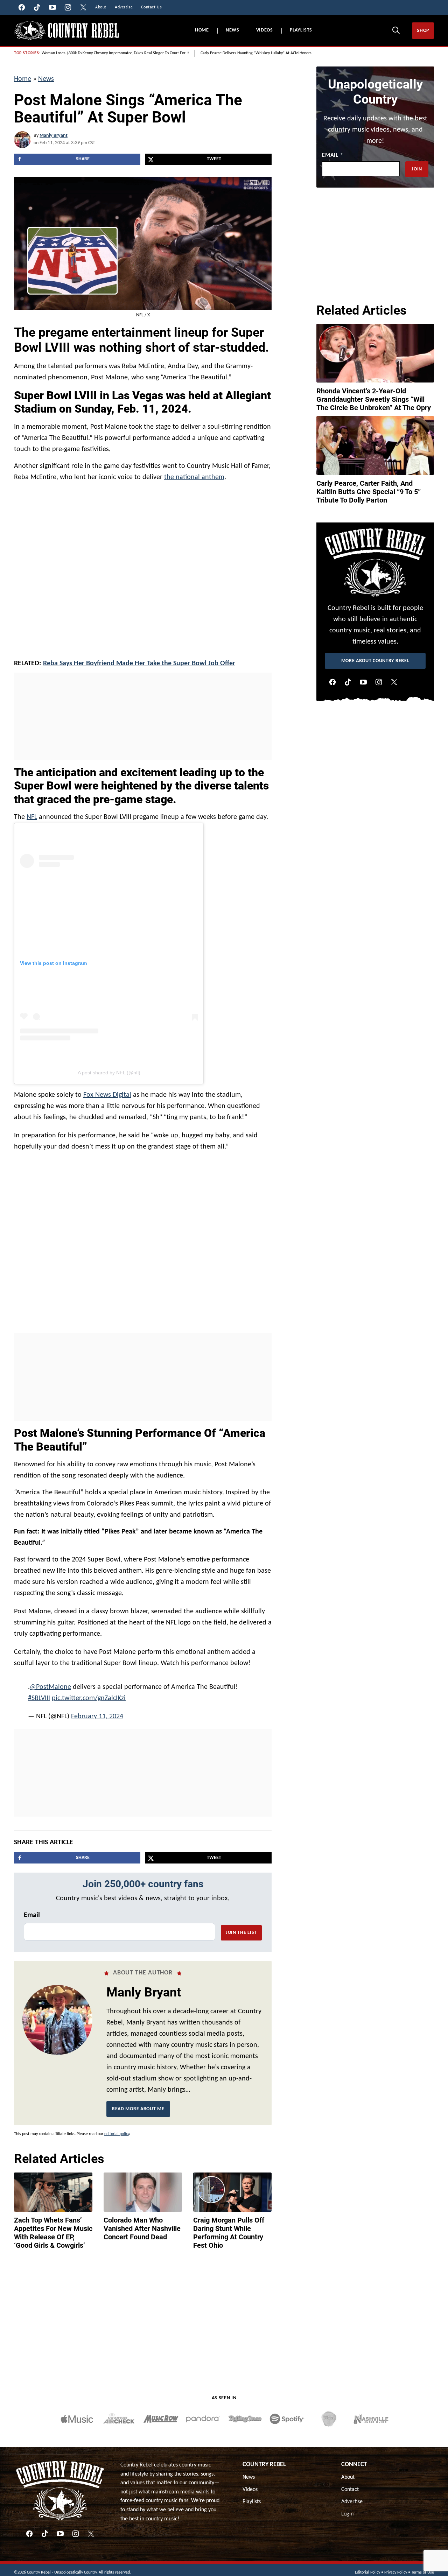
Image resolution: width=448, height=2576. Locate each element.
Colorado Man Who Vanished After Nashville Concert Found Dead (142, 2223)
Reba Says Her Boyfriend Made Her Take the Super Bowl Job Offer (139, 664)
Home (202, 30)
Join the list (241, 1927)
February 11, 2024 (97, 1711)
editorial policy (117, 2128)
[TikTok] (348, 682)
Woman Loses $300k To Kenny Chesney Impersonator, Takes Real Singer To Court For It (115, 53)
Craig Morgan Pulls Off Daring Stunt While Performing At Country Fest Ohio (229, 2227)
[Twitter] (394, 682)
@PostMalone (50, 1682)
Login (347, 2508)
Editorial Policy (367, 2567)
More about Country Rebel (375, 661)
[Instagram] (379, 682)
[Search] (396, 30)
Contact (350, 2484)
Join (417, 169)
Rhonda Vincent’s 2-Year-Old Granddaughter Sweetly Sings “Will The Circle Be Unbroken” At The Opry (374, 399)
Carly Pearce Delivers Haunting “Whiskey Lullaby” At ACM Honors (256, 53)
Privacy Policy (396, 2567)
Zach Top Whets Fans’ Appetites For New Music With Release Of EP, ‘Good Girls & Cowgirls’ (53, 2227)
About (348, 2472)
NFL (32, 817)
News (233, 30)
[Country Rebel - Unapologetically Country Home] (66, 31)
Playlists (301, 30)
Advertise (352, 2496)
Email (32, 1910)
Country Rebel (264, 2459)
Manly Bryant (54, 136)
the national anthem (194, 477)
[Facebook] (332, 682)
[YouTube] (363, 682)
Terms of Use (423, 2567)
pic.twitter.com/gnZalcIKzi (89, 1693)
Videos (265, 30)
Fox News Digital (107, 1095)
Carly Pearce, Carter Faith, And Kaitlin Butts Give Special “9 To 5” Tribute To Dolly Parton (369, 492)
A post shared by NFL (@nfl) (109, 1073)
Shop (423, 31)
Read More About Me (138, 2103)
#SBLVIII (39, 1693)
